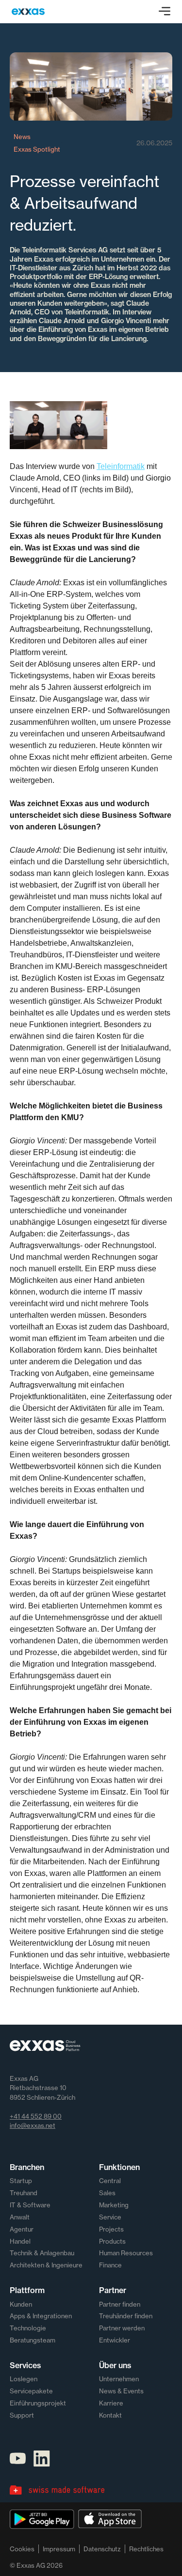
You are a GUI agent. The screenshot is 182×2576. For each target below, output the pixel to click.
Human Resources (126, 2253)
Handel (20, 2241)
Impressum (59, 2549)
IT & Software (30, 2205)
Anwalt (20, 2217)
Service (110, 2217)
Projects (111, 2229)
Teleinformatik (121, 466)
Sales (107, 2193)
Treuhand (24, 2193)
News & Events (121, 2391)
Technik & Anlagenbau (42, 2253)
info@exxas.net (33, 2125)
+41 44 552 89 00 (36, 2116)
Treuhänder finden (126, 2316)
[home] (28, 12)
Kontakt (110, 2415)
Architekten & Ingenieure (46, 2265)
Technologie (28, 2328)
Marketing (114, 2205)
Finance (110, 2265)
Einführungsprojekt (38, 2403)
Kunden (21, 2304)
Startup (21, 2181)
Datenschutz (102, 2549)
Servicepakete (31, 2391)
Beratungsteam (33, 2340)
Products (112, 2241)
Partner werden (122, 2328)
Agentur (22, 2229)
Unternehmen (119, 2379)
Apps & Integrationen (41, 2316)
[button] (165, 12)
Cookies (22, 2549)
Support (22, 2415)
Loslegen (24, 2379)
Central (110, 2181)
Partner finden (120, 2304)
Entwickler (115, 2340)
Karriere (111, 2403)
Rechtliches (146, 2549)
